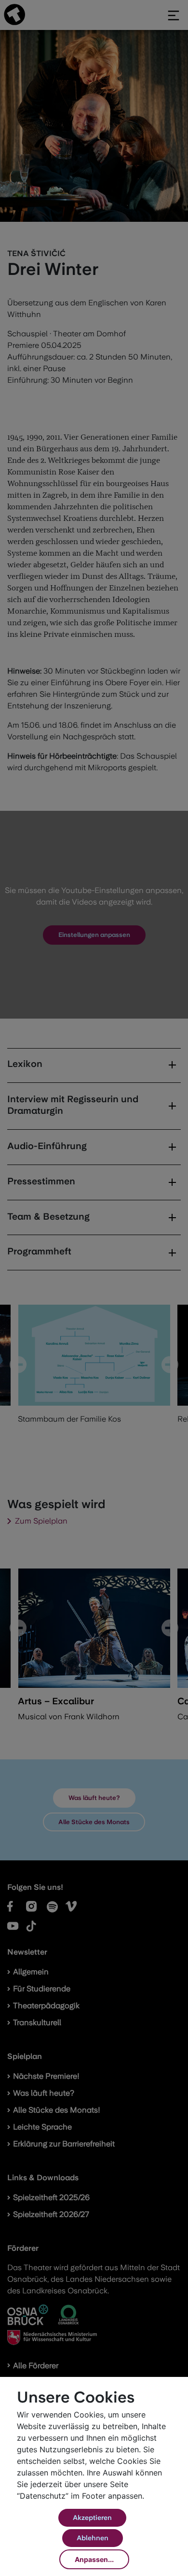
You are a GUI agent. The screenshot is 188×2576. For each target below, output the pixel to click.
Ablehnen (93, 2538)
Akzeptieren (92, 2518)
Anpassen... (94, 2559)
